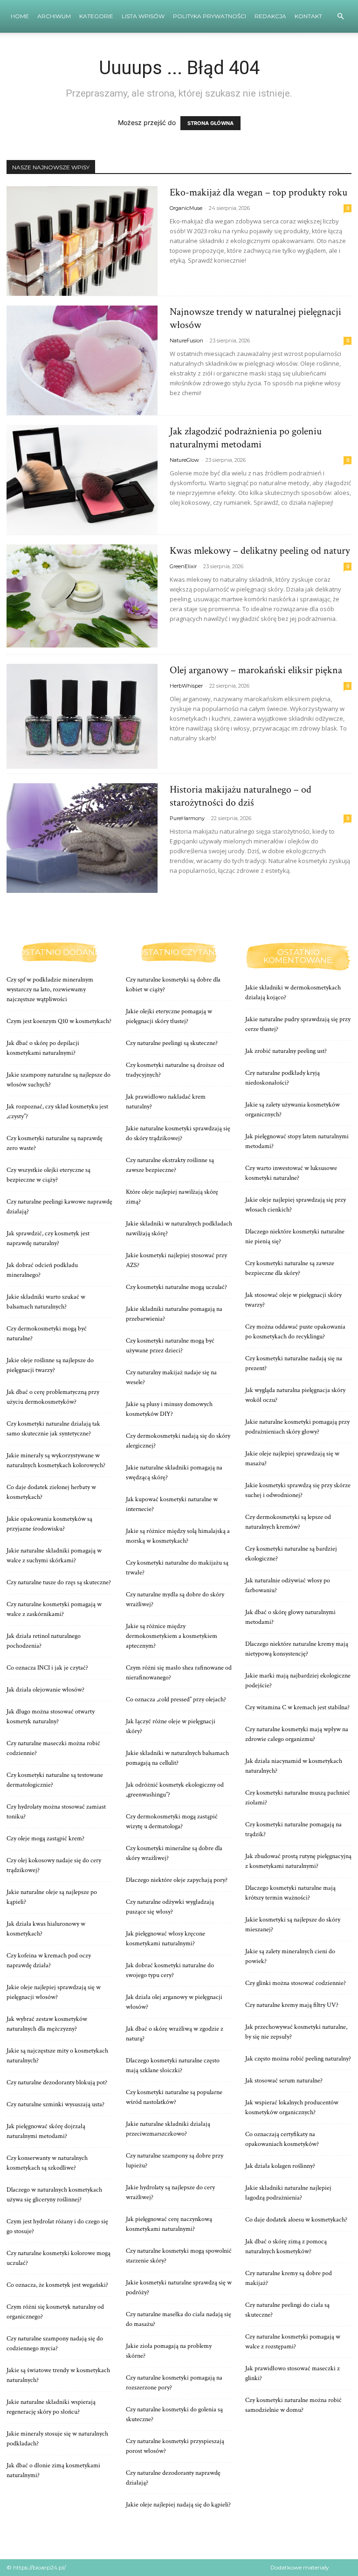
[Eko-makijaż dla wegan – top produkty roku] (82, 241)
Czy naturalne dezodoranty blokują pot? (57, 2082)
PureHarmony (187, 818)
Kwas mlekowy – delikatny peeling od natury (260, 551)
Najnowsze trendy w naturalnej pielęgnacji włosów (255, 318)
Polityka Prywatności (210, 16)
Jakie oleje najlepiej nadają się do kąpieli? (178, 2505)
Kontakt (308, 16)
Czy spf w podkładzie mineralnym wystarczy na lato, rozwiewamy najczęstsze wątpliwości (50, 989)
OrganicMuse (186, 208)
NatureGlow (184, 460)
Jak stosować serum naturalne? (284, 2081)
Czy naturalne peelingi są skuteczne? (172, 1043)
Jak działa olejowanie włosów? (45, 1690)
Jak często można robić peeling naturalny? (298, 2059)
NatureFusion (186, 341)
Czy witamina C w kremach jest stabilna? (297, 1707)
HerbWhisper (186, 686)
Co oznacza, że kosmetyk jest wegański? (57, 2285)
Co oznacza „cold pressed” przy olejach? (176, 1699)
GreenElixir (183, 566)
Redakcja (270, 16)
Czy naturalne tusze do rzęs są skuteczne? (59, 1582)
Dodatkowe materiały (300, 2567)
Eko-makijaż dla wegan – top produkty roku (258, 192)
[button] (340, 17)
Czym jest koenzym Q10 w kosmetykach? (59, 1021)
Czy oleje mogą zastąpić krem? (45, 1838)
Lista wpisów (143, 16)
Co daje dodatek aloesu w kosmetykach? (296, 2220)
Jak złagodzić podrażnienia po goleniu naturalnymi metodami (246, 438)
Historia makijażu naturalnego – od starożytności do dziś (241, 796)
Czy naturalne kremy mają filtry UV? (292, 2005)
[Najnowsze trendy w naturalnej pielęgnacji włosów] (82, 360)
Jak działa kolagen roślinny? (280, 2166)
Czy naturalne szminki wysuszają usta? (55, 2104)
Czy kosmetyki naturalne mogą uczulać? (176, 1287)
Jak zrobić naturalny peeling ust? (286, 1051)
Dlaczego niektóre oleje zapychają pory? (177, 1880)
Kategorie (96, 16)
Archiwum (54, 16)
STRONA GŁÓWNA (210, 123)
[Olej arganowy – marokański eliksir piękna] (82, 716)
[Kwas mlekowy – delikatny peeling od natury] (82, 596)
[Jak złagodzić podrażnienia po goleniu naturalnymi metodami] (82, 480)
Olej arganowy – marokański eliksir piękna (256, 670)
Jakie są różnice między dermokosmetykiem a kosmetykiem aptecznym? (172, 1636)
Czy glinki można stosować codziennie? (296, 1983)
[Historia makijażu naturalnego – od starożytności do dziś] (82, 838)
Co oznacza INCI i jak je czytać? (47, 1668)
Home (20, 16)
